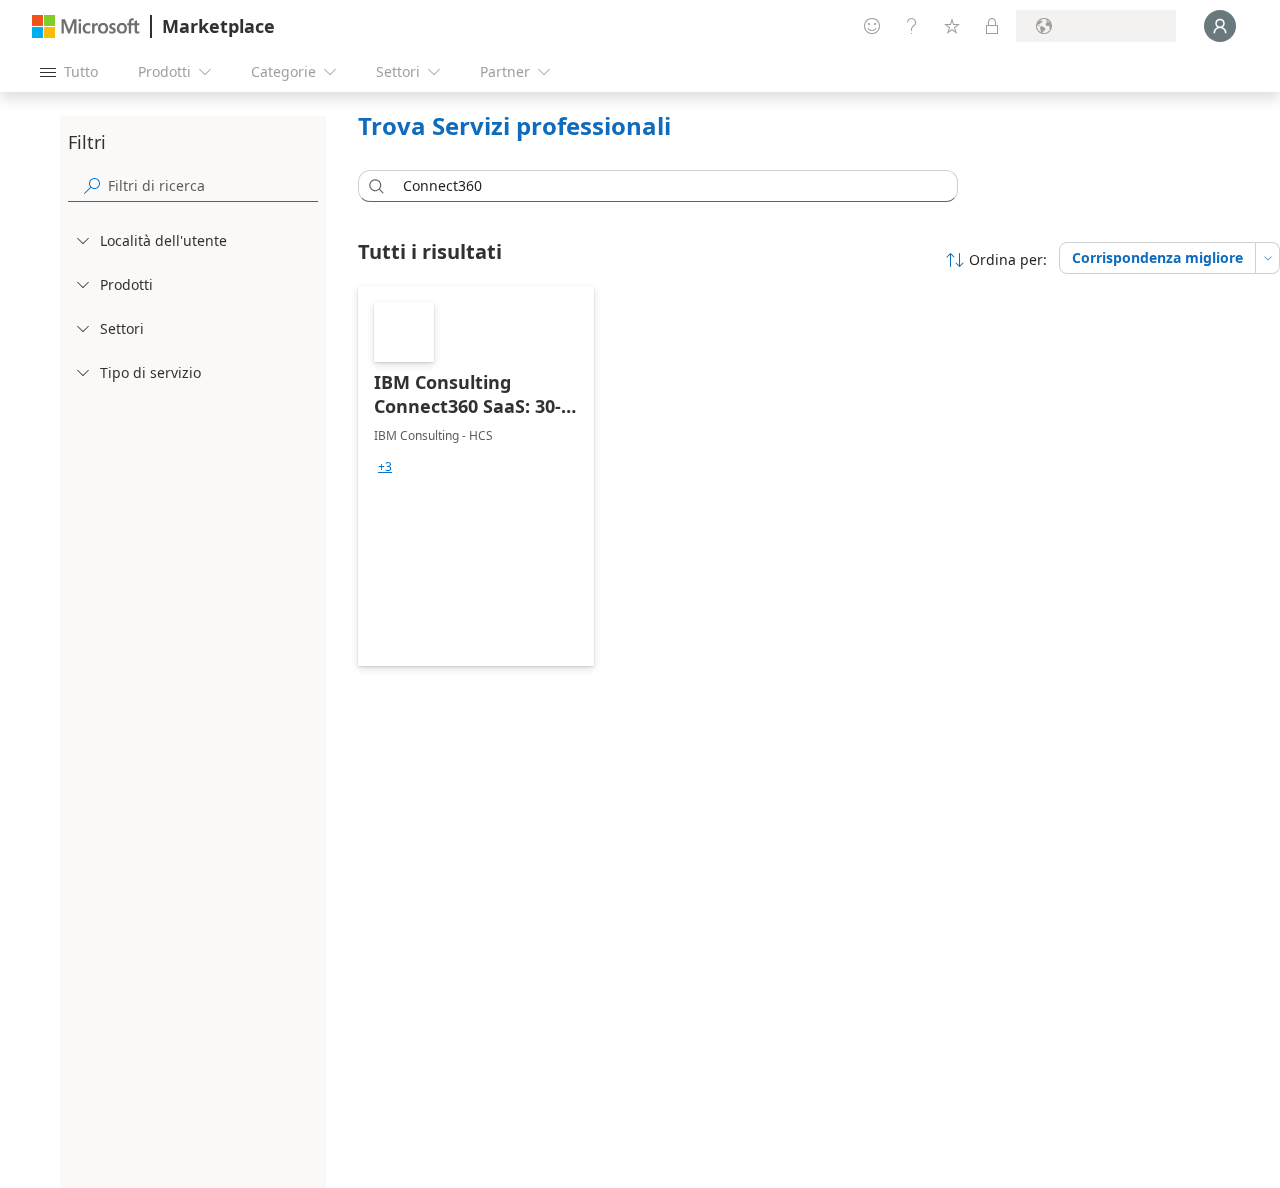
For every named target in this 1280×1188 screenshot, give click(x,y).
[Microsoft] (86, 26)
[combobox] (664, 186)
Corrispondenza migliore (1157, 257)
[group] (385, 467)
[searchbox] (213, 185)
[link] (476, 476)
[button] (373, 186)
